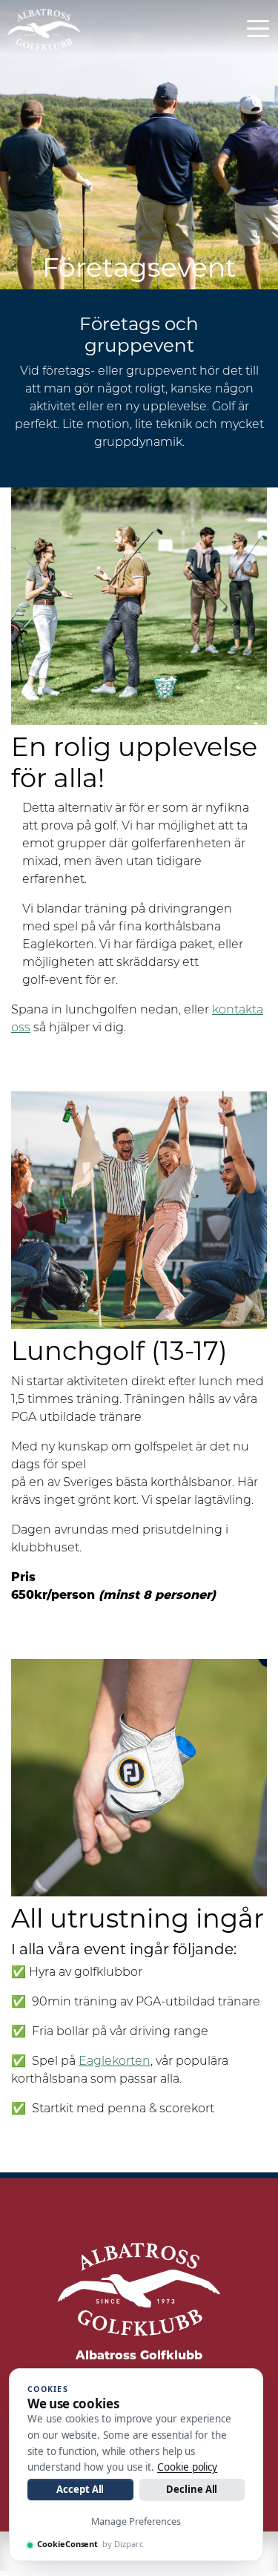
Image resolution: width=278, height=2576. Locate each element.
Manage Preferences (136, 2521)
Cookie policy (187, 2467)
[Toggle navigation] (258, 27)
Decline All (192, 2489)
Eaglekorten (115, 2062)
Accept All (80, 2489)
